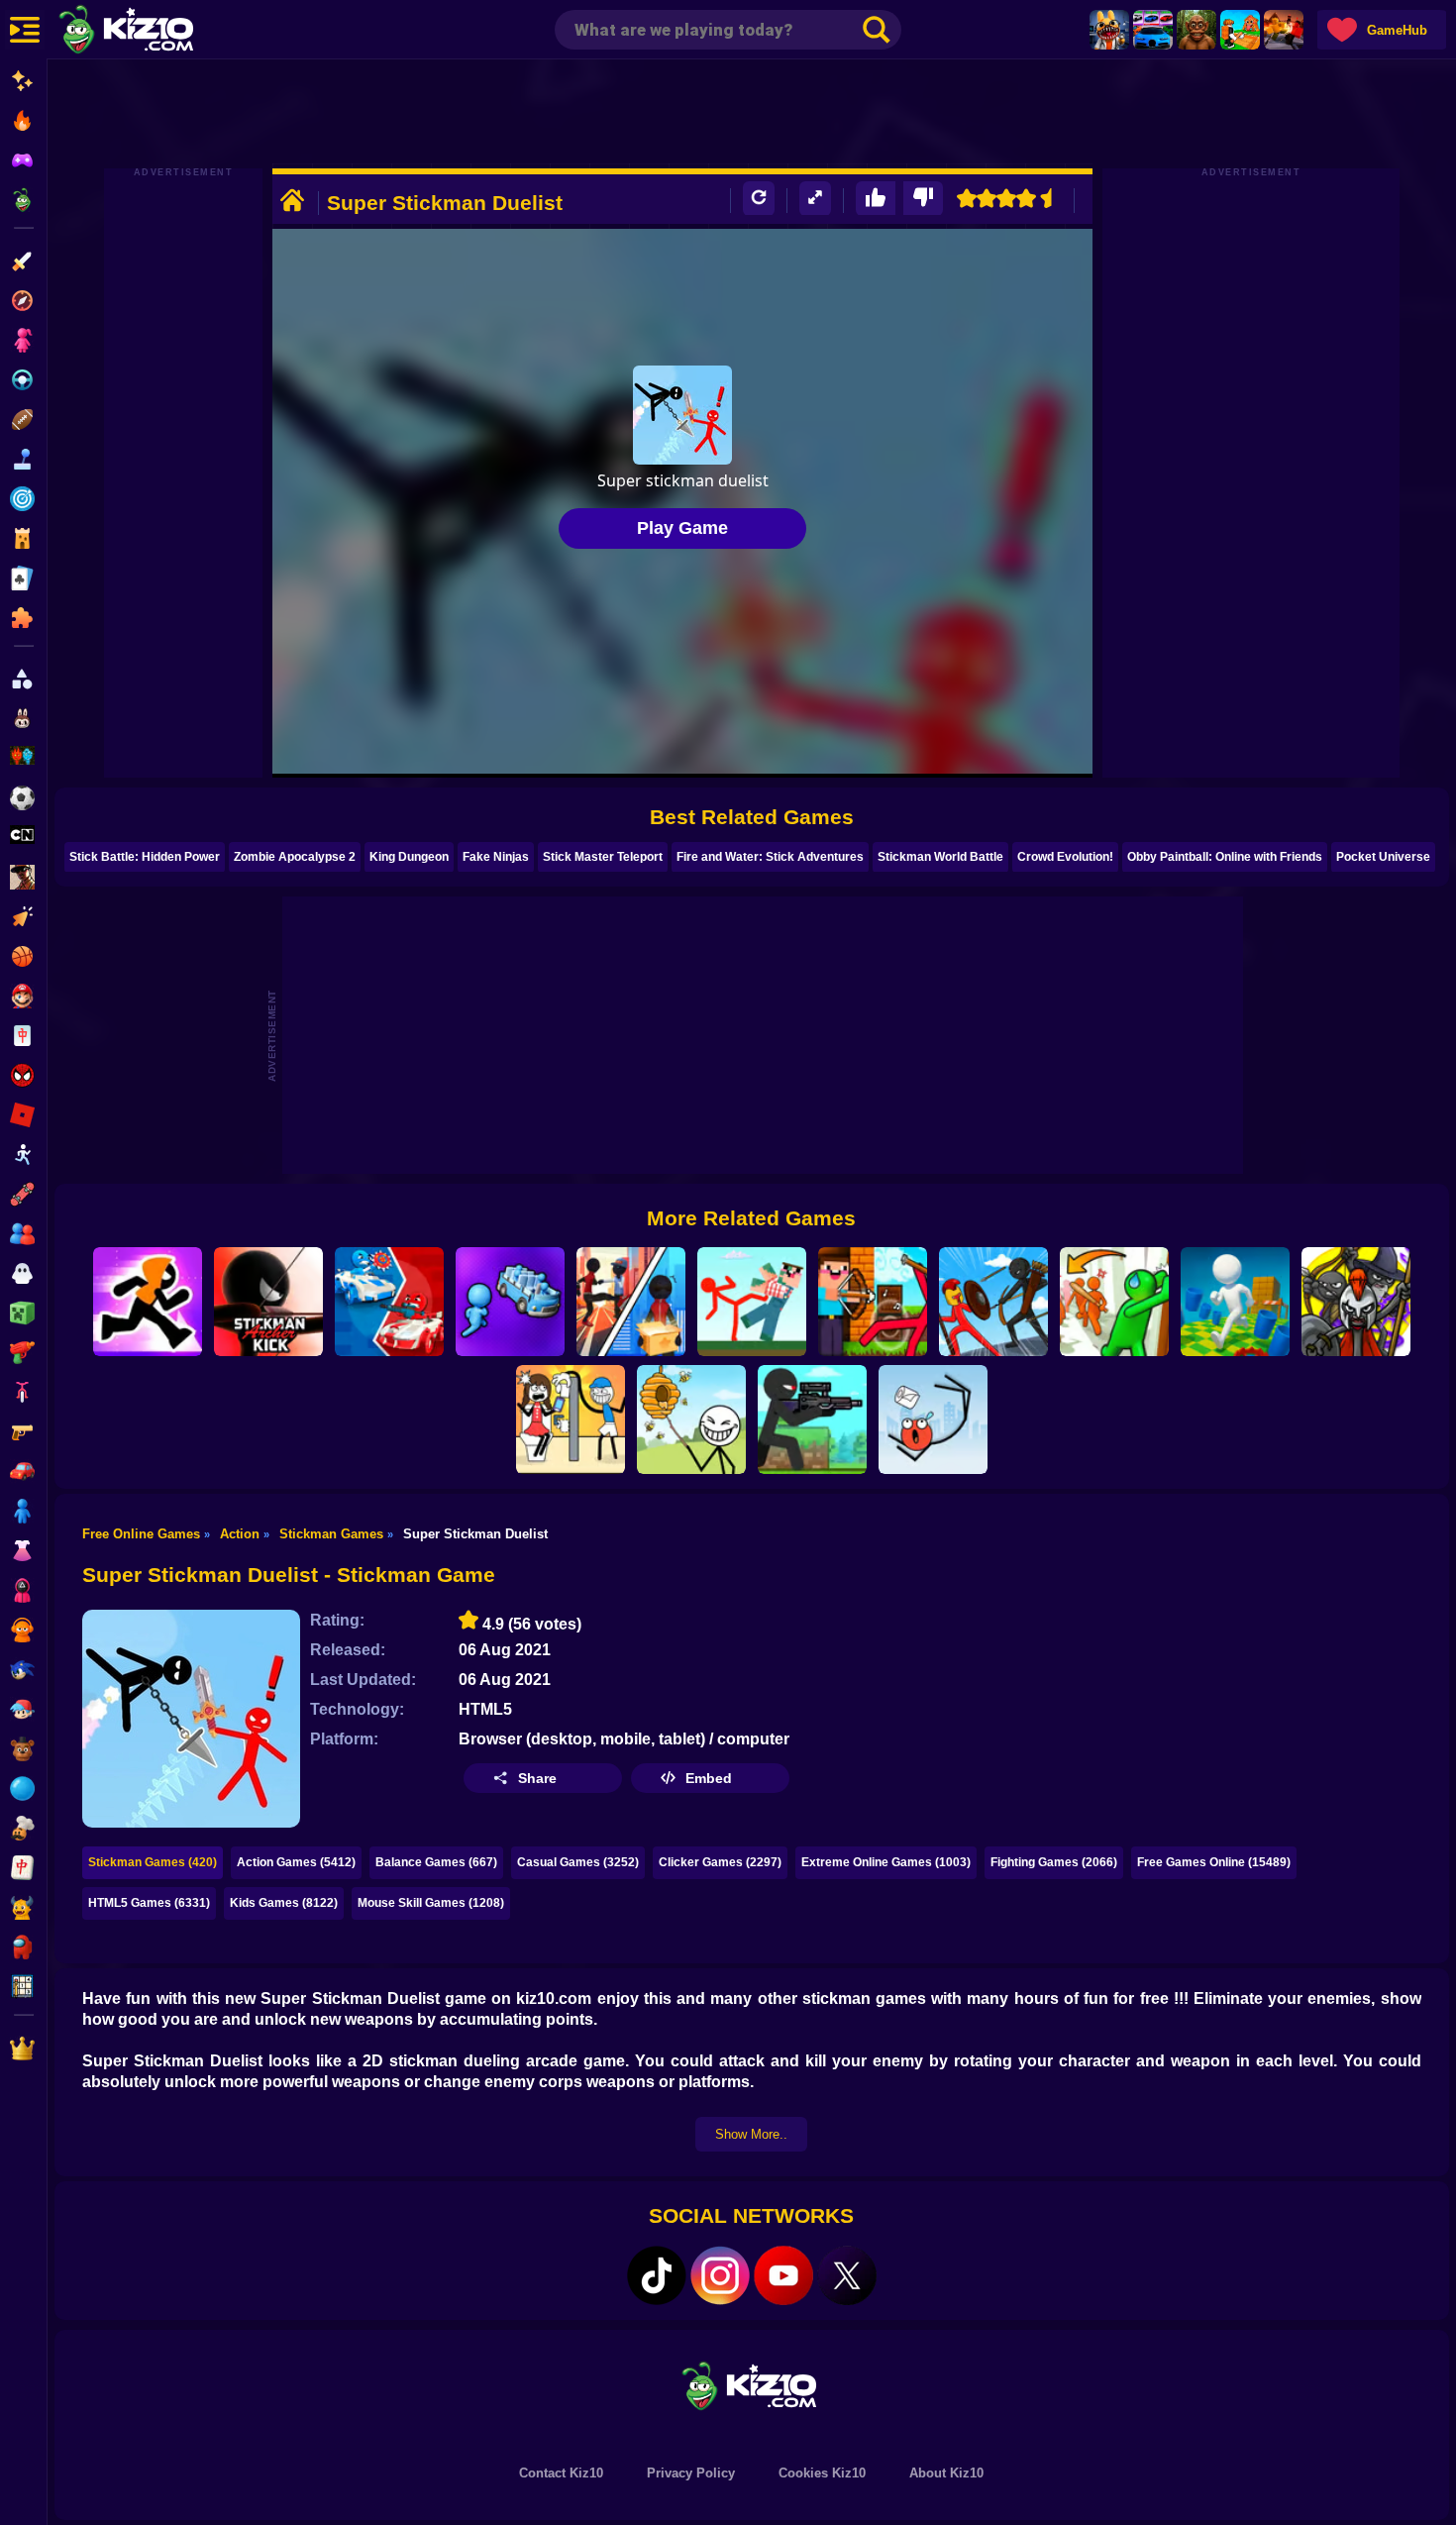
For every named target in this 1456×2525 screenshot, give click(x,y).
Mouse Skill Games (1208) (431, 1903)
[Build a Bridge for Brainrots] (1240, 30)
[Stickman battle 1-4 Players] (389, 1302)
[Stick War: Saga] (1356, 1302)
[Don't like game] (923, 199)
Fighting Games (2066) (1054, 1862)
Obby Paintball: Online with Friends (1225, 857)
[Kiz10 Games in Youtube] (783, 2275)
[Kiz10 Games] (752, 2385)
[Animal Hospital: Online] (1109, 30)
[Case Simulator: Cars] (1153, 30)
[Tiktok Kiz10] (657, 2275)
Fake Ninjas (496, 857)
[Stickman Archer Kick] (268, 1302)
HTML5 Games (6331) (149, 1903)
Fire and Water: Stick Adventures (770, 857)
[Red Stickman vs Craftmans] (752, 1302)
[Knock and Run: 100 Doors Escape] (1114, 1302)
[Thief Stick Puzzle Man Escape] (571, 1420)
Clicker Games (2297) (720, 1862)
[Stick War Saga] (993, 1302)
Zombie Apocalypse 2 (295, 857)
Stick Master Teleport (603, 857)
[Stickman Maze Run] (148, 1302)
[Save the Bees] (691, 1420)
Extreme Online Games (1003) (886, 1862)
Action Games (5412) (296, 1862)
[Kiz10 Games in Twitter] (847, 2275)
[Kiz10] (158, 32)
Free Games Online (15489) (1214, 1862)
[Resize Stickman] (1235, 1302)
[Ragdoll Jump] (933, 1420)
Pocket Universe (1383, 857)
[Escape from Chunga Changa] (1196, 30)
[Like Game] (876, 199)
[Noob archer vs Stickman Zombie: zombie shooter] (873, 1302)
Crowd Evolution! (1065, 857)
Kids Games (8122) (284, 1903)
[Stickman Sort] (510, 1302)
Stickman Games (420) (153, 1862)
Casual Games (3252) (578, 1862)
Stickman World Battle (940, 857)
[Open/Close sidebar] (25, 30)
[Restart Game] (759, 199)
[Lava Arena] (1284, 30)
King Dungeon (409, 857)
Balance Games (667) (436, 1862)
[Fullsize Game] (815, 199)
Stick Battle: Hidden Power (145, 857)
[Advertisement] (752, 114)
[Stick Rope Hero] (631, 1302)
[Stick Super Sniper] (812, 1420)
